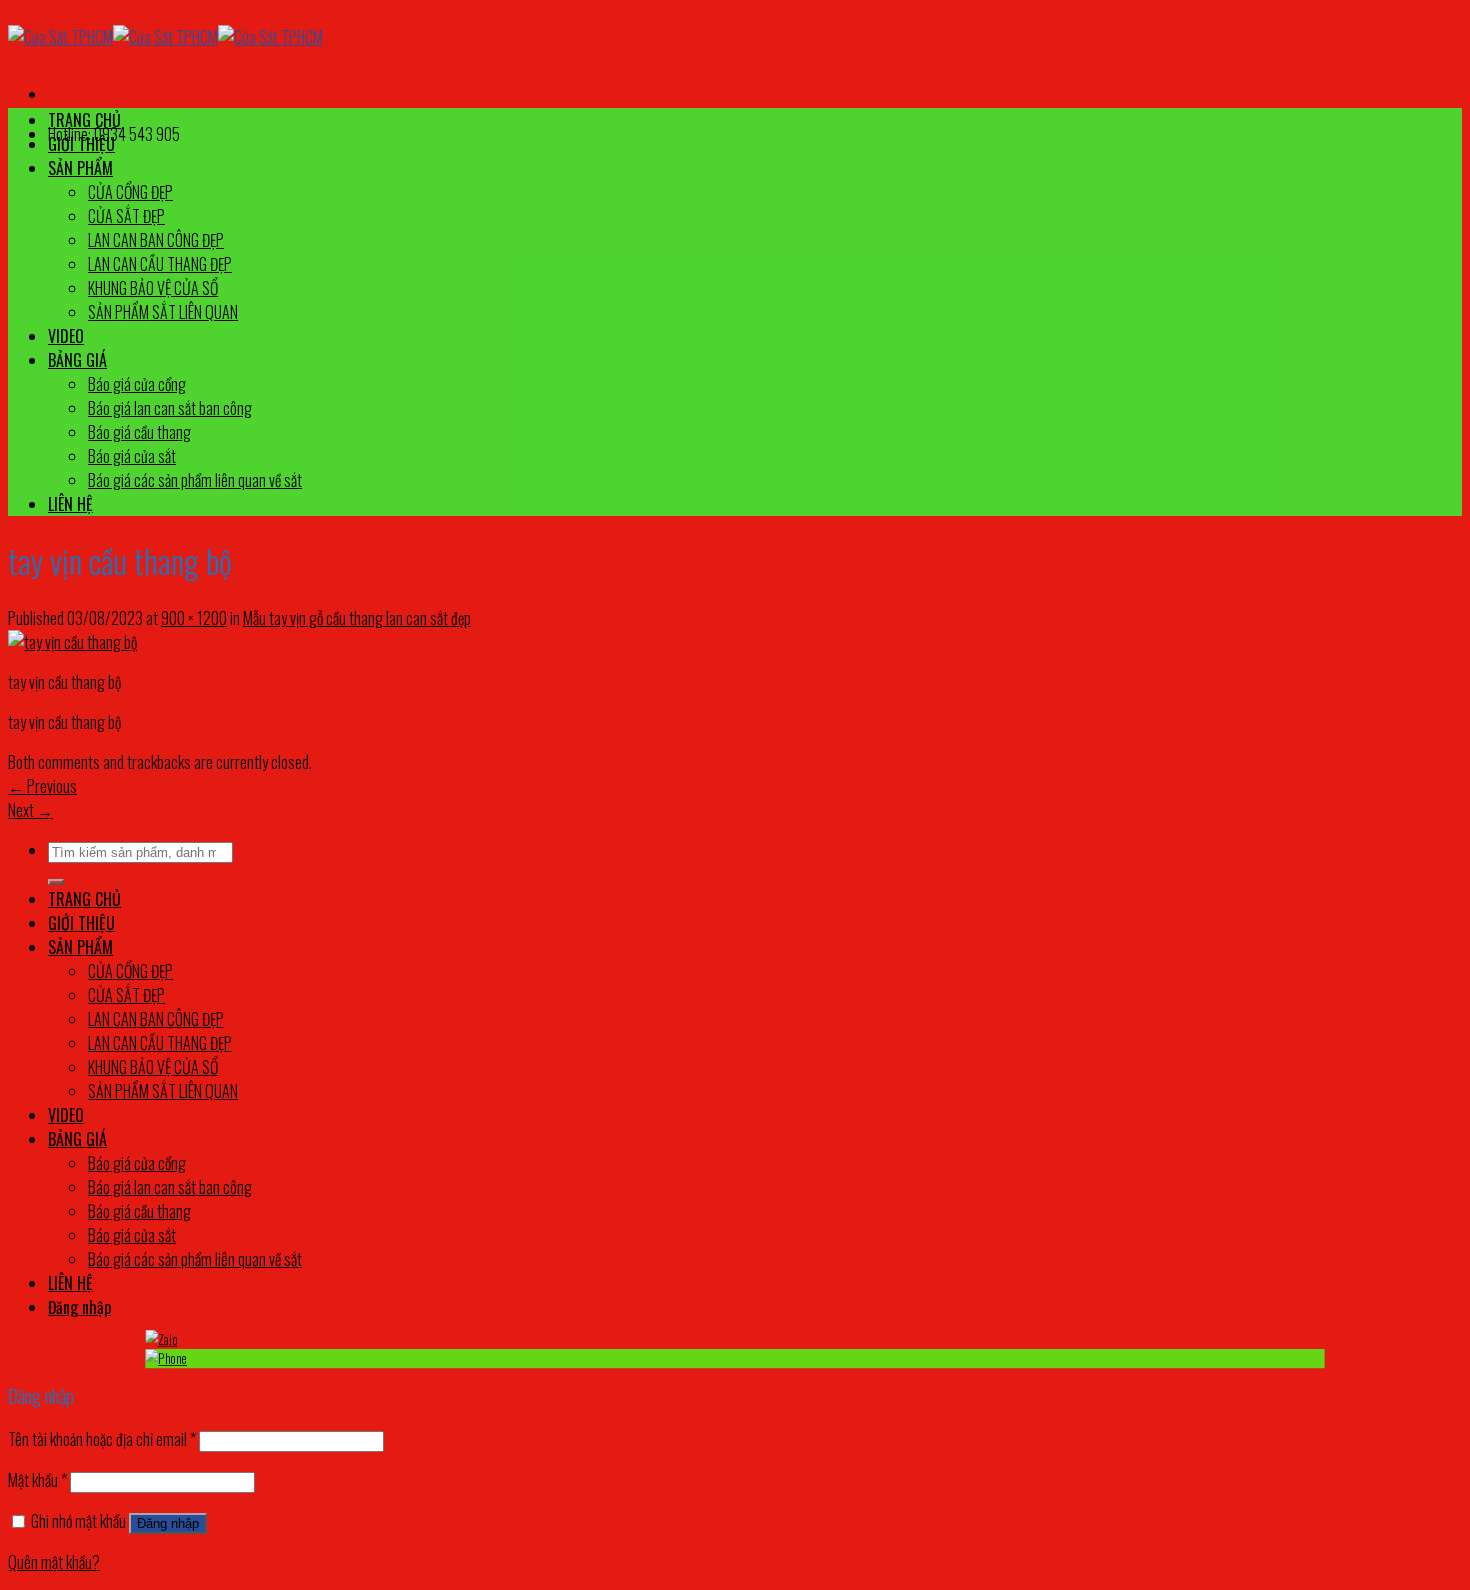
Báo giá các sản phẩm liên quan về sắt (195, 480)
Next (30, 810)
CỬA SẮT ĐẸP (126, 216)
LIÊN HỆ (70, 504)
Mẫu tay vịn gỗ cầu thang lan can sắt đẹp (357, 618)
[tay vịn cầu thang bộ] (72, 642)
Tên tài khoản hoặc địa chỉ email (102, 1439)
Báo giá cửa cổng (137, 384)
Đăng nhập (168, 1523)
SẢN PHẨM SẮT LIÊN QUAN (163, 312)
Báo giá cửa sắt (132, 456)
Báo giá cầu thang (139, 432)
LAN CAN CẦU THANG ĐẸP (160, 264)
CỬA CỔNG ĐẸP (130, 192)
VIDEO (66, 336)
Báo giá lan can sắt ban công (170, 408)
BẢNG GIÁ (77, 360)
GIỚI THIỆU (81, 144)
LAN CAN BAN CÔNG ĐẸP (156, 240)
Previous (42, 786)
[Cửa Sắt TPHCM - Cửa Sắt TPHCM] (165, 37)
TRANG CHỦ (84, 120)
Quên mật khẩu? (54, 1562)
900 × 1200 (194, 618)
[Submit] (56, 882)
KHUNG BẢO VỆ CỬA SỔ (153, 288)
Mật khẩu (37, 1480)
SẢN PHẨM (80, 168)
